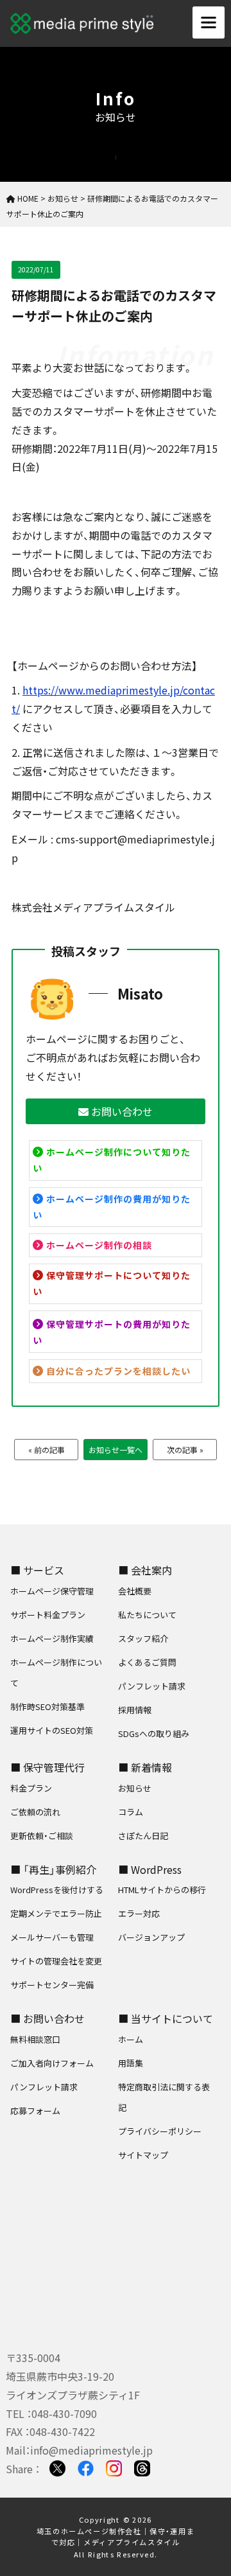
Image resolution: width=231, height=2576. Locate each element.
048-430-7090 (64, 2413)
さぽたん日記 (143, 1836)
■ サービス (37, 1570)
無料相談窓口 (35, 2039)
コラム (131, 1812)
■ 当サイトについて (166, 2018)
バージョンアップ (151, 1937)
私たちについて (147, 1615)
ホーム (131, 2039)
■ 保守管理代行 (47, 1767)
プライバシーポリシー (160, 2131)
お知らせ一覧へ (116, 1450)
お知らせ (135, 1788)
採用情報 (135, 1710)
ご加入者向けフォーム (52, 2063)
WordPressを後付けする (57, 1890)
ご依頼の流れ (35, 1812)
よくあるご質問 (147, 1662)
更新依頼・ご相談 (42, 1836)
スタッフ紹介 (143, 1638)
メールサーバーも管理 (52, 1937)
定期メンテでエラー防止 (56, 1913)
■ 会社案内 (145, 1570)
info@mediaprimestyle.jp (91, 2450)
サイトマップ (143, 2155)
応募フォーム (35, 2111)
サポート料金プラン (48, 1615)
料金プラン (31, 1788)
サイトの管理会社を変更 (56, 1961)
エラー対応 (139, 1913)
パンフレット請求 (152, 1686)
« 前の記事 (47, 1450)
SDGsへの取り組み (154, 1734)
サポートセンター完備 (52, 1985)
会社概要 (135, 1591)
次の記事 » (185, 1450)
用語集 (131, 2063)
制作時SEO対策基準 (47, 1707)
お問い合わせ (121, 1111)
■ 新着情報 (145, 1767)
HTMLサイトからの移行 (162, 1890)
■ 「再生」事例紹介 (53, 1869)
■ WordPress (150, 1869)
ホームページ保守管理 (52, 1591)
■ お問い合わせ (47, 2018)
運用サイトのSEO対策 (52, 1730)
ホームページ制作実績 (52, 1638)
